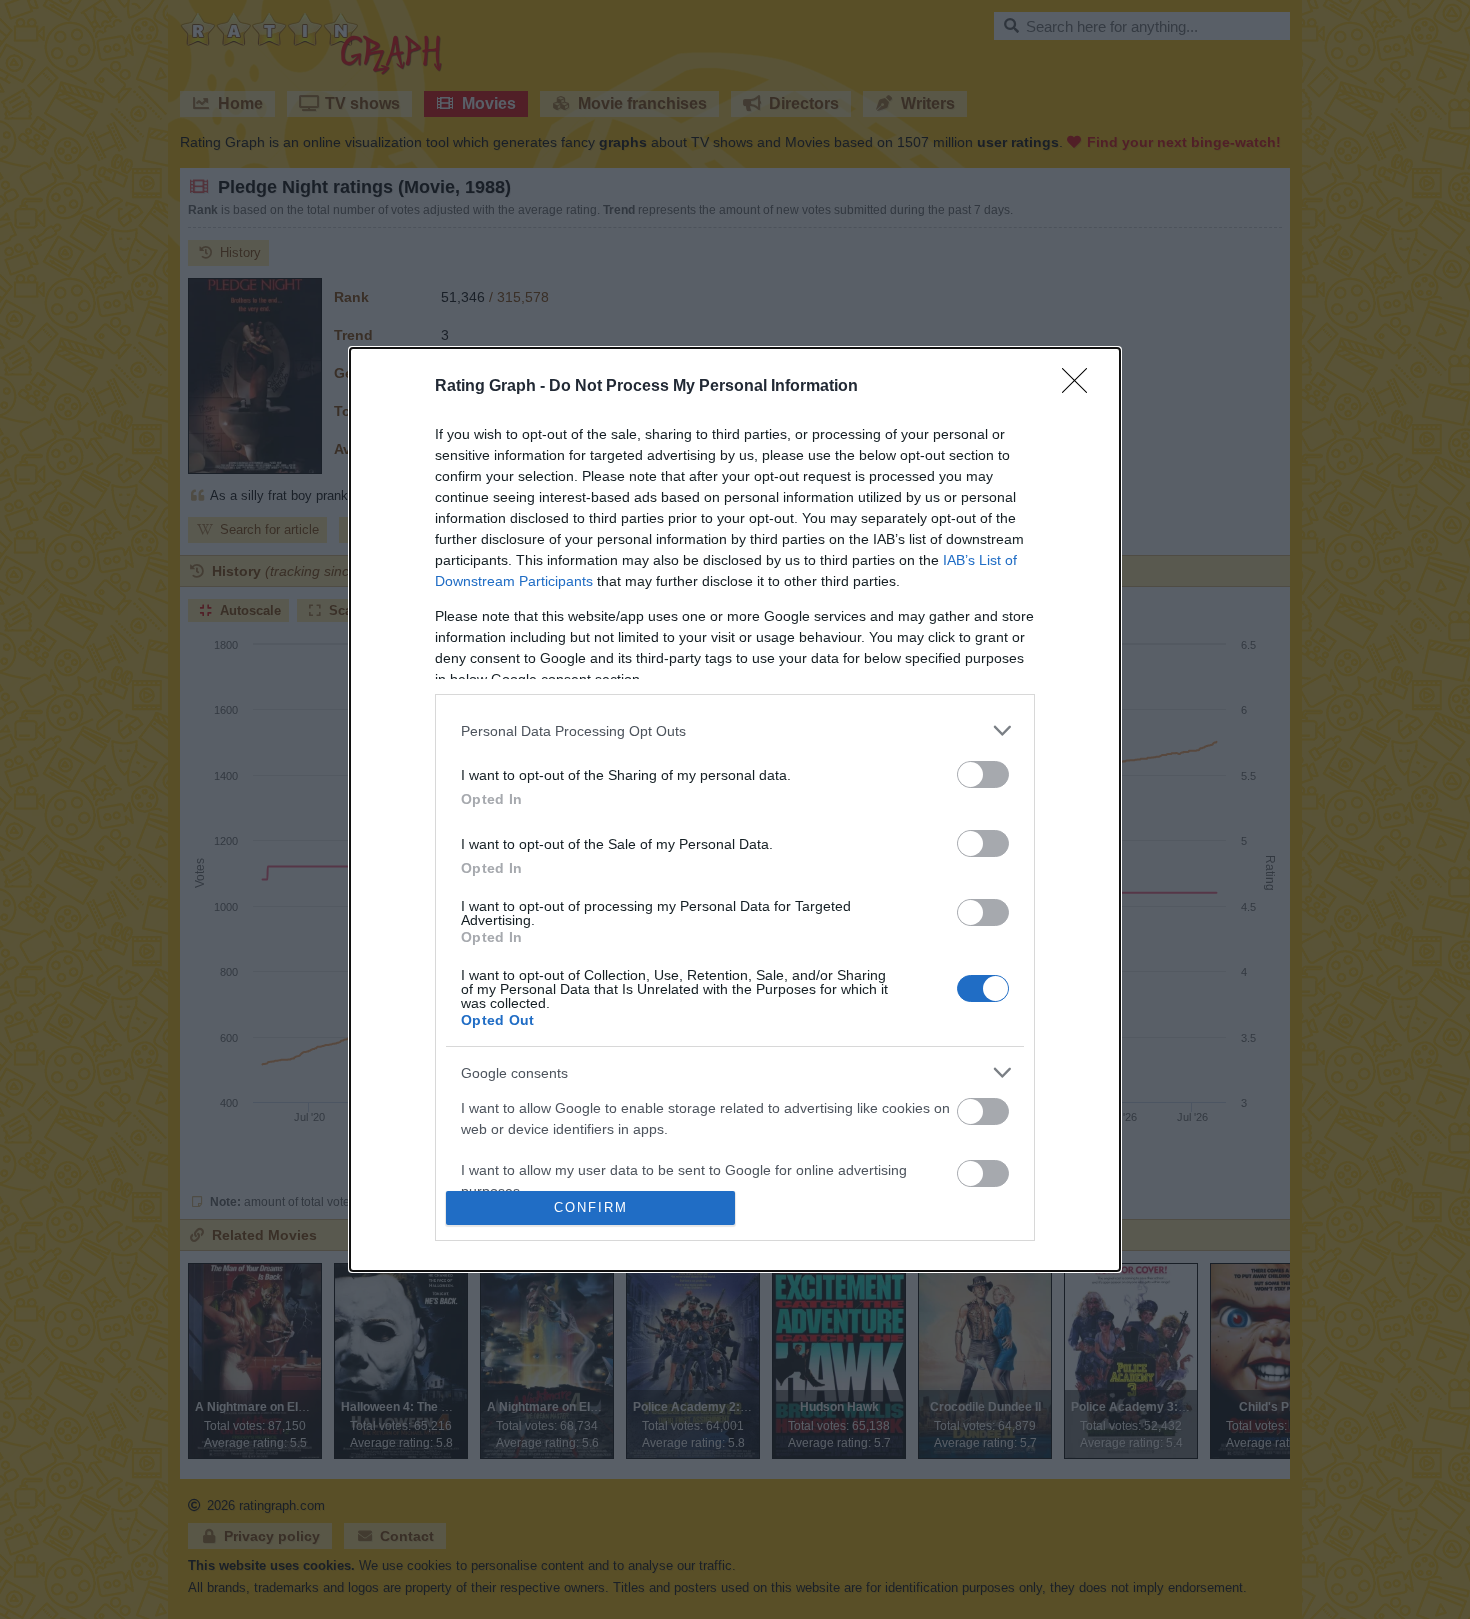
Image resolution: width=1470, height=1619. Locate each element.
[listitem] (735, 730)
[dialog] (735, 809)
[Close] (1081, 387)
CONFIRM (591, 1207)
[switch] (983, 774)
